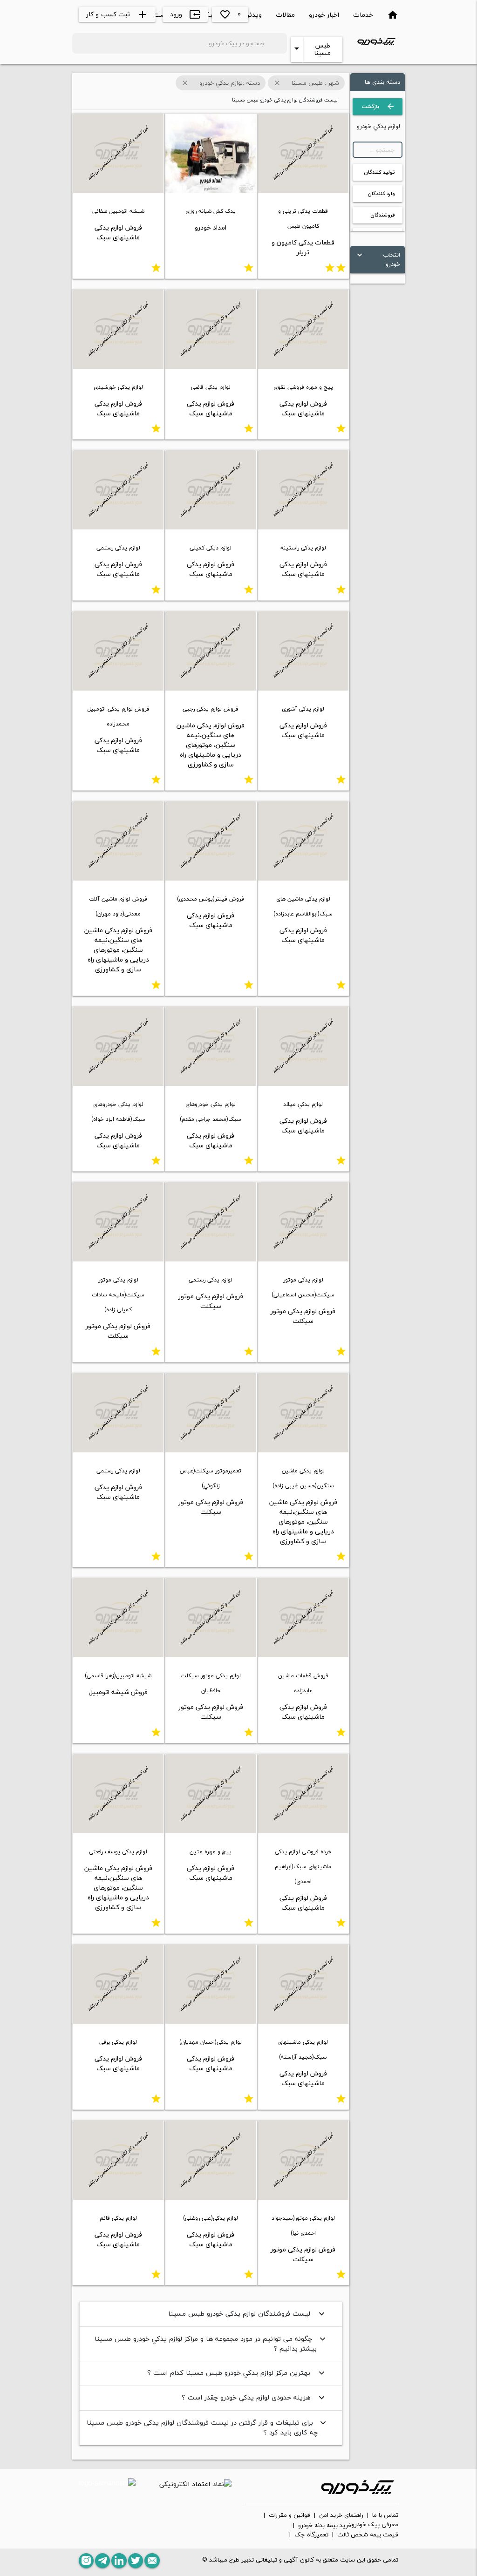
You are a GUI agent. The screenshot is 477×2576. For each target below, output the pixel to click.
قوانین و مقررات (290, 2515)
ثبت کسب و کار (117, 14)
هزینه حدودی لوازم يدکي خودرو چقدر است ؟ (254, 2397)
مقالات (285, 15)
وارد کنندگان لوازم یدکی (381, 196)
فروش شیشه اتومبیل (118, 1692)
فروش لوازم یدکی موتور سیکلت (303, 1316)
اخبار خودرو (324, 15)
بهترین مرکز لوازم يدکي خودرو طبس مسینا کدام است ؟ (237, 2373)
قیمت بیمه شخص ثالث (368, 2535)
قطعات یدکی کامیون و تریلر (303, 247)
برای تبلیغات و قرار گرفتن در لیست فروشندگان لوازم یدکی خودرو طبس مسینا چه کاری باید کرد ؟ (208, 2428)
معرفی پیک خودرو (375, 2525)
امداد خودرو (211, 227)
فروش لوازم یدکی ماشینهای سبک (118, 232)
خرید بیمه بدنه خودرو (325, 2526)
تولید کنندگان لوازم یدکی (379, 174)
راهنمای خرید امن (341, 2515)
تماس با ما (385, 2515)
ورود (185, 14)
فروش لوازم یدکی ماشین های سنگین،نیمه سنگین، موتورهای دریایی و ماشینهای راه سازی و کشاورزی (211, 745)
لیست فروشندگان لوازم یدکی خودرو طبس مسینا (248, 2314)
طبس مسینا (322, 49)
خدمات (363, 15)
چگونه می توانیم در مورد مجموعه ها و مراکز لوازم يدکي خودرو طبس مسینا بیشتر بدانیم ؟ (211, 2344)
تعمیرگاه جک (311, 2535)
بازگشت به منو (378, 108)
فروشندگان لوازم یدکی (383, 217)
